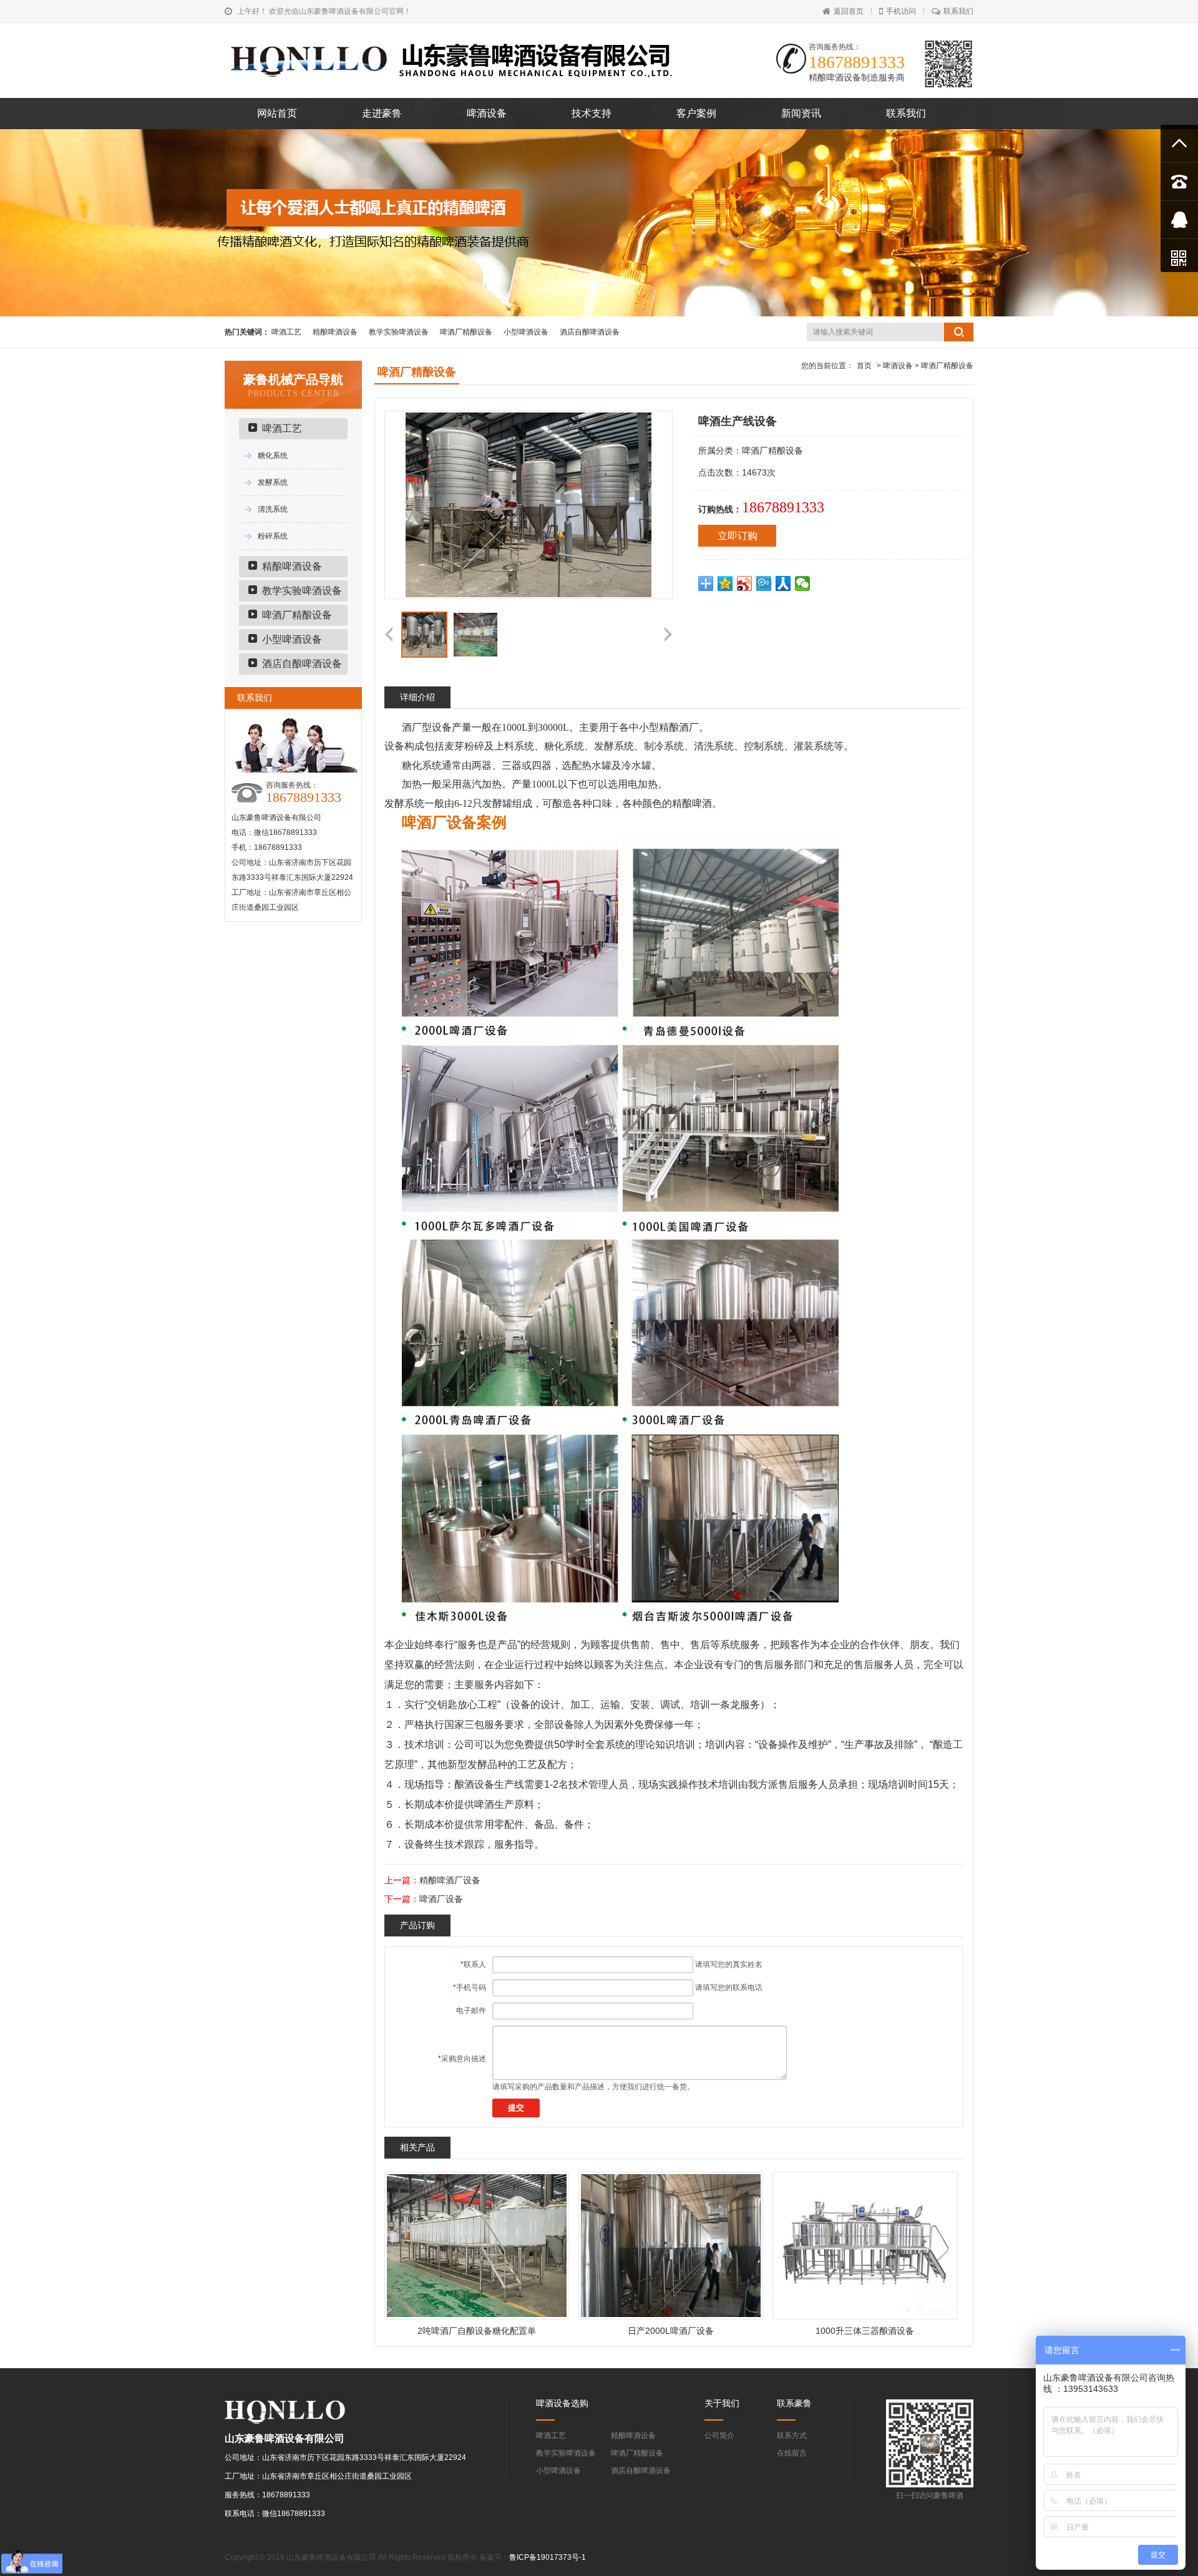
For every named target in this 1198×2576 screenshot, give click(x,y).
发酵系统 (273, 482)
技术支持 (592, 113)
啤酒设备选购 (562, 2403)
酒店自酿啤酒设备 (590, 332)
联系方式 (792, 2436)
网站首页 (277, 113)
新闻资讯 (801, 113)
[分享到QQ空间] (725, 583)
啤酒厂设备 (441, 1899)
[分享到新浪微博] (745, 583)
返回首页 (849, 11)
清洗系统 (273, 509)
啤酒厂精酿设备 (466, 332)
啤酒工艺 (286, 332)
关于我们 (722, 2403)
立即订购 (738, 536)
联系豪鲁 (794, 2403)
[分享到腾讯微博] (764, 583)
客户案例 (696, 113)
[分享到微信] (803, 583)
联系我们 (958, 11)
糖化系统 (273, 456)
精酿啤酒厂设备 (450, 1880)
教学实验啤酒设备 (399, 332)
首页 (864, 366)
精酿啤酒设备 (335, 332)
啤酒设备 (487, 113)
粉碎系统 (273, 536)
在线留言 (792, 2453)
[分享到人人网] (783, 583)
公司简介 (719, 2436)
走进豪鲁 (382, 113)
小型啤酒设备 (526, 332)
